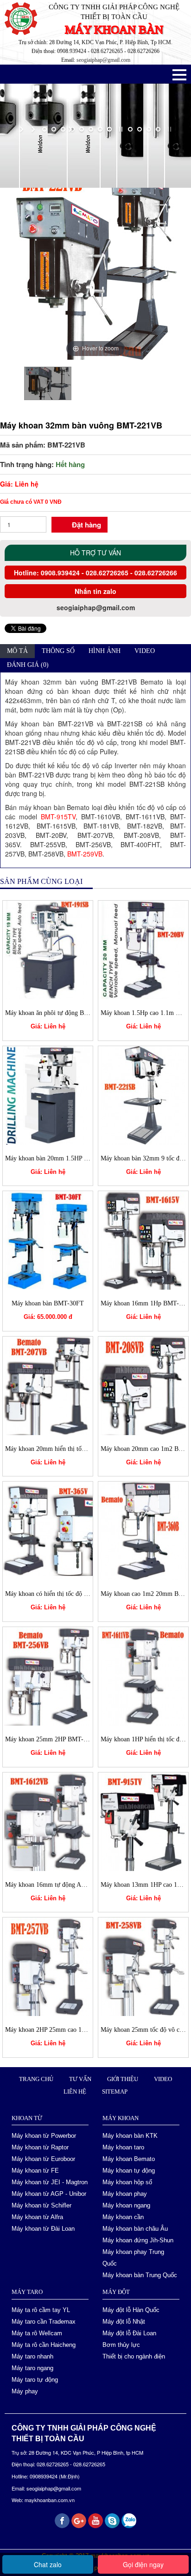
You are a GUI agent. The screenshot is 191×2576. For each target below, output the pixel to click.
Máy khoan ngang (126, 2205)
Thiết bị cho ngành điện (134, 2356)
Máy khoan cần (123, 2217)
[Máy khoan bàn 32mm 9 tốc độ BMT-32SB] (143, 1094)
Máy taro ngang (32, 2368)
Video (163, 2079)
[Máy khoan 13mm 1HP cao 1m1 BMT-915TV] (143, 1820)
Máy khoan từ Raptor (40, 2147)
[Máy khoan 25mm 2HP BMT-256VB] (48, 1675)
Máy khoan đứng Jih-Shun (138, 2240)
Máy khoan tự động (129, 2171)
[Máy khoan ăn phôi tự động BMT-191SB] (48, 949)
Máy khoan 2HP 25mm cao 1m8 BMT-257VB (66, 2030)
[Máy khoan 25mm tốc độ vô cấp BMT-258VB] (143, 1966)
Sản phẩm (47, 156)
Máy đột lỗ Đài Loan (129, 2333)
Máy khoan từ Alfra (37, 2217)
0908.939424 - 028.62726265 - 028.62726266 (108, 573)
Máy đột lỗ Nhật (124, 2322)
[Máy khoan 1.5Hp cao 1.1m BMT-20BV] (143, 949)
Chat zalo (48, 2564)
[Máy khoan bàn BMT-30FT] (48, 1239)
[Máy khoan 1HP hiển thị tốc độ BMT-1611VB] (143, 1675)
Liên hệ (75, 2092)
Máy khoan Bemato (149, 156)
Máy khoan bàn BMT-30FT (48, 1303)
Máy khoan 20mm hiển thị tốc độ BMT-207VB (67, 1449)
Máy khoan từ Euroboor (43, 2159)
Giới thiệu (123, 2079)
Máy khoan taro (123, 2147)
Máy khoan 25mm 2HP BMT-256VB (54, 1739)
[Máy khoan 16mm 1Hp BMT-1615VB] (143, 1239)
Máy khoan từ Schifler (41, 2205)
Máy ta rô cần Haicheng (44, 2345)
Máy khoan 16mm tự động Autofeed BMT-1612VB (73, 1885)
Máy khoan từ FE (35, 2171)
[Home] (23, 18)
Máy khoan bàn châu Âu (135, 2229)
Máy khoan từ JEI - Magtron (50, 2182)
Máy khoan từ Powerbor (44, 2136)
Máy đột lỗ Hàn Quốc (131, 2310)
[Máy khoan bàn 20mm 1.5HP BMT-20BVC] (48, 1094)
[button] (179, 75)
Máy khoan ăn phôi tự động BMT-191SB (59, 1013)
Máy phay (25, 2391)
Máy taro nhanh (32, 2356)
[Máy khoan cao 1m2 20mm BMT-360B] (143, 1530)
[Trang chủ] (12, 156)
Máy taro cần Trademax (44, 2322)
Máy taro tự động (35, 2380)
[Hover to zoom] (95, 266)
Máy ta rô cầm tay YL (41, 2310)
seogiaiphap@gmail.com (103, 60)
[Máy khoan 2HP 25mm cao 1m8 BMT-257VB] (48, 1966)
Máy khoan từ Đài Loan (43, 2229)
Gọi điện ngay (143, 2564)
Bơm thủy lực (121, 2345)
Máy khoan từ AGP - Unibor (49, 2194)
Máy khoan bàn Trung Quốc (140, 2275)
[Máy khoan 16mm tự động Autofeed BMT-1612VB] (48, 1820)
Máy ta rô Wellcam (37, 2333)
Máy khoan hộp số (127, 2182)
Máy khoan (91, 156)
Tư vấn (80, 2079)
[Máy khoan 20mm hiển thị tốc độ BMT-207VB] (48, 1385)
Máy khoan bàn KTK (130, 2136)
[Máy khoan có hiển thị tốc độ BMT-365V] (48, 1530)
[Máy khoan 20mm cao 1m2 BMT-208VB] (143, 1385)
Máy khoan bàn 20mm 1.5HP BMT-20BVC (62, 1158)
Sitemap (115, 2092)
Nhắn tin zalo (95, 591)
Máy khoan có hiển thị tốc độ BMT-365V (60, 1594)
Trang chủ (36, 2079)
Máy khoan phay (125, 2194)
